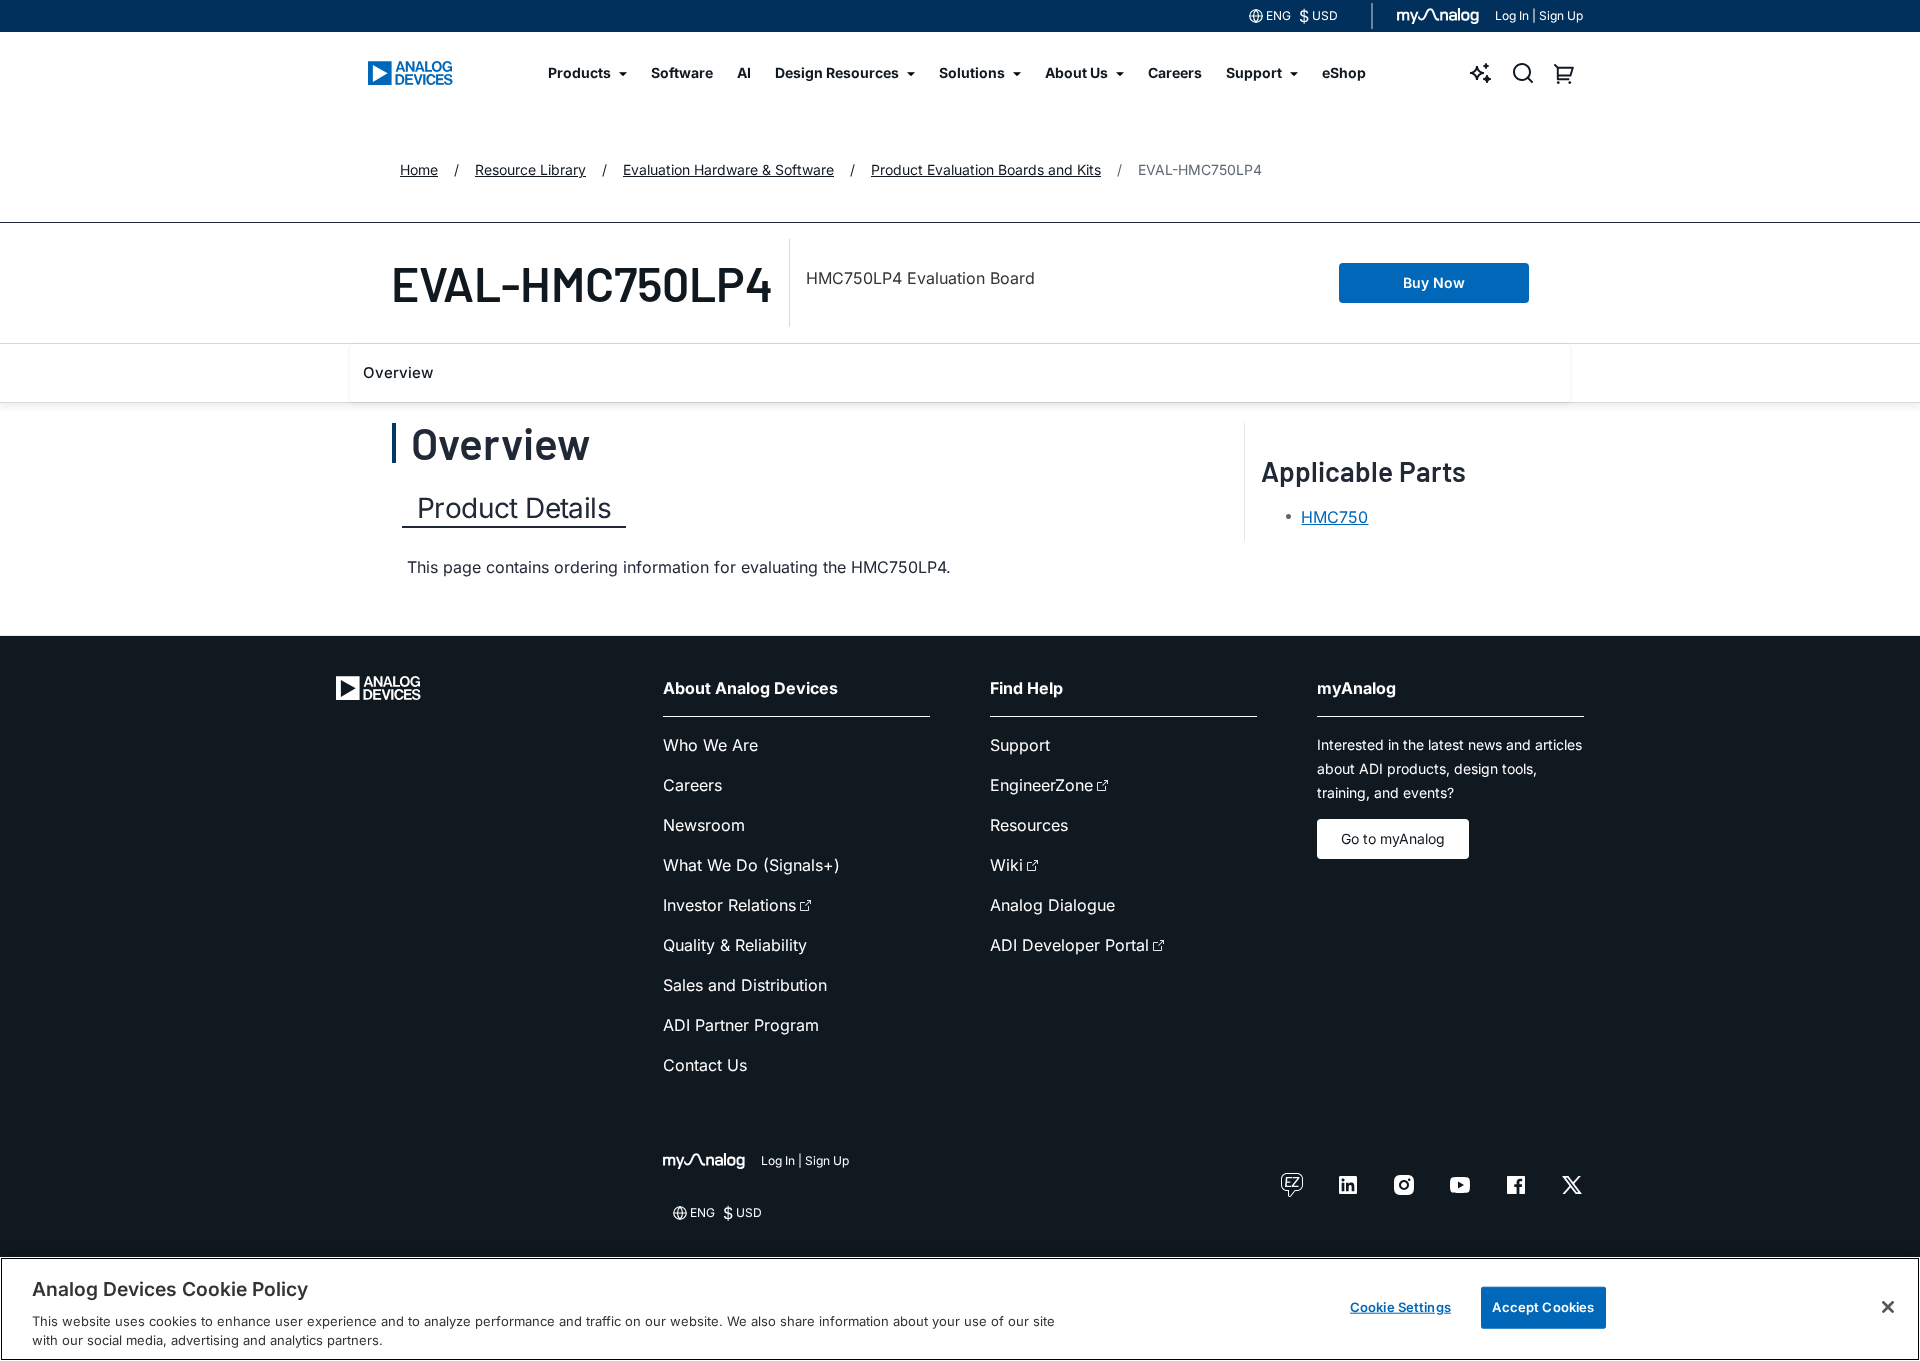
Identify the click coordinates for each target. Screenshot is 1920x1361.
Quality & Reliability (735, 945)
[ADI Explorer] (1481, 73)
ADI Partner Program (741, 1025)
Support (1020, 745)
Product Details (514, 508)
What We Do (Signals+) (751, 865)
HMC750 (1334, 517)
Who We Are (710, 745)
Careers (692, 785)
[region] (960, 1309)
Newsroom (704, 825)
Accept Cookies (1543, 1307)
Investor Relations (729, 905)
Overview (398, 372)
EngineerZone (1041, 785)
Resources (1029, 825)
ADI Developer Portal (1069, 945)
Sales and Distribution (745, 985)
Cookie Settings (1400, 1307)
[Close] (1888, 1307)
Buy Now (1434, 282)
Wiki (1006, 865)
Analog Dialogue (1052, 905)
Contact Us (705, 1065)
